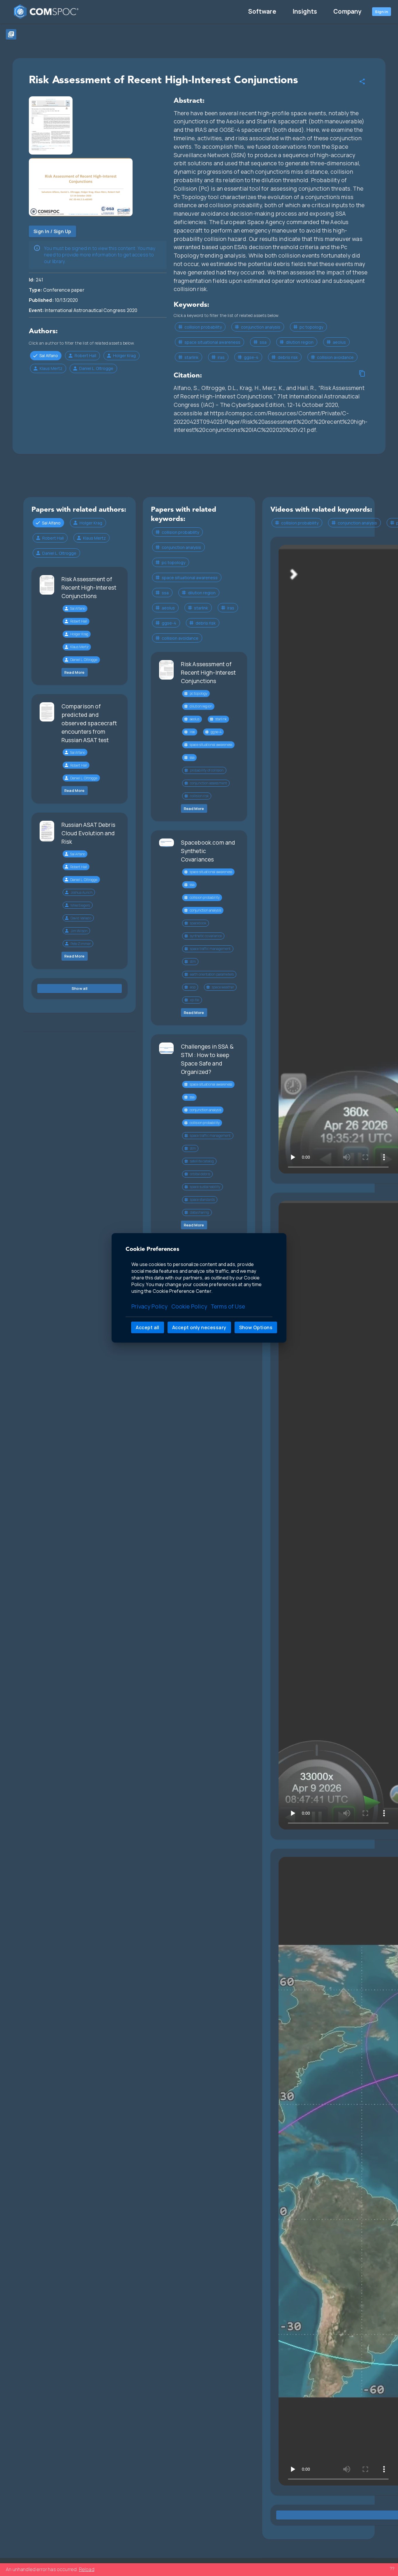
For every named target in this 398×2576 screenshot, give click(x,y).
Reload (87, 2569)
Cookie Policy (189, 1307)
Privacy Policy (150, 1307)
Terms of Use (228, 1307)
